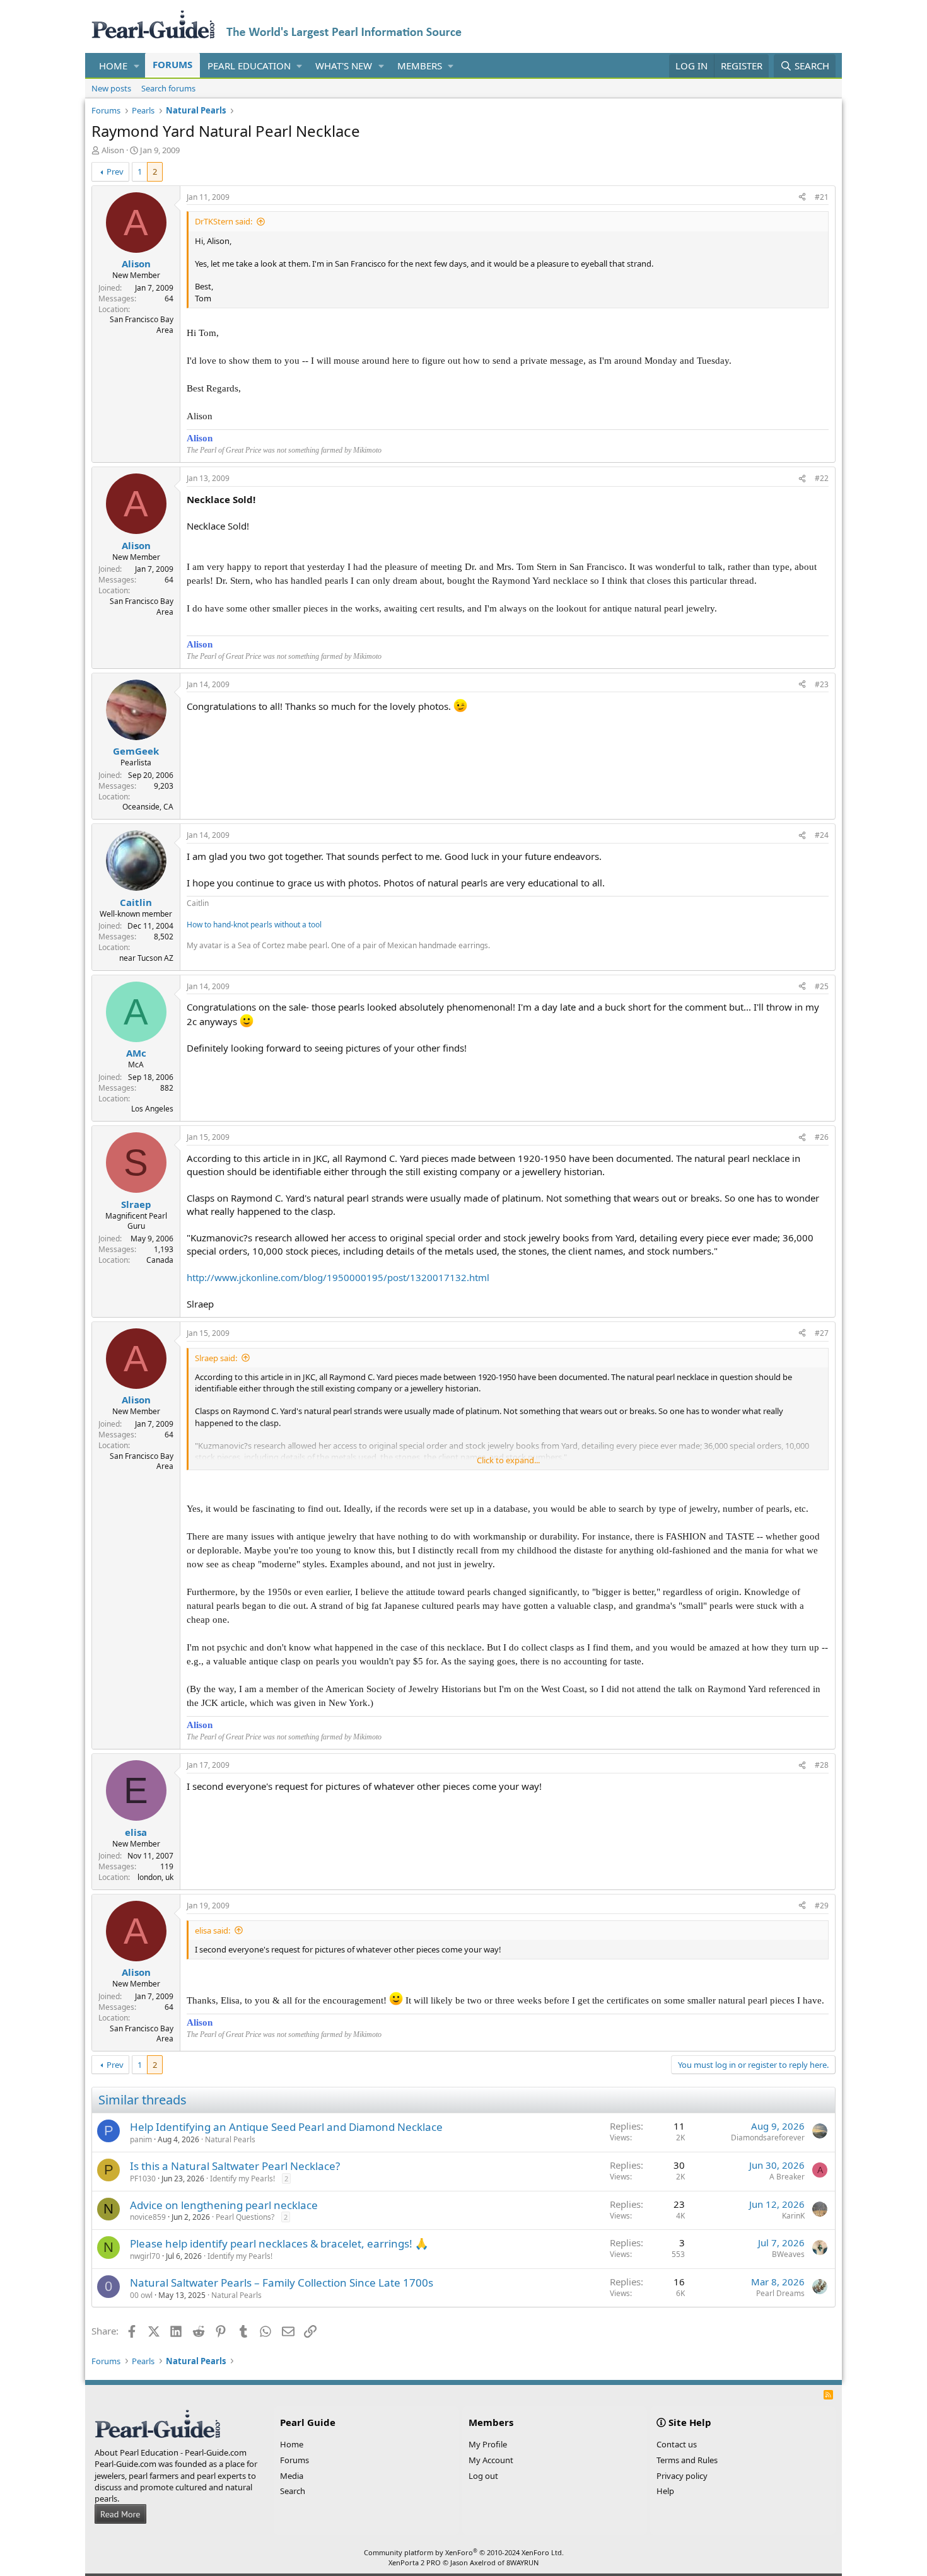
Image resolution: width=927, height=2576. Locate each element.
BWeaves (788, 2254)
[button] (137, 66)
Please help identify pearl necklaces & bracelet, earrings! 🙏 (279, 2243)
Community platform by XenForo (464, 2552)
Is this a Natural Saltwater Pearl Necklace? (235, 2166)
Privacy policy (682, 2476)
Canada (160, 1260)
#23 (822, 684)
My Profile (488, 2444)
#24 (822, 835)
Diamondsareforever (768, 2138)
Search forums (168, 88)
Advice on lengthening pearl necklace (224, 2205)
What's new (344, 66)
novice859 (148, 2217)
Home (113, 66)
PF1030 (143, 2179)
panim (141, 2139)
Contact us (677, 2444)
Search (293, 2491)
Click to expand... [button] (508, 1460)
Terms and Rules (687, 2460)
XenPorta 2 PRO (415, 2562)
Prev (115, 171)
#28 (822, 1765)
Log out (483, 2476)
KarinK (793, 2216)
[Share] (802, 198)
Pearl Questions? (245, 2217)
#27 (822, 1333)
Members (420, 66)
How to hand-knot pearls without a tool (254, 925)
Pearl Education (249, 66)
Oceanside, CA (148, 807)
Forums (172, 64)
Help (665, 2491)
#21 (822, 197)
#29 (822, 1906)
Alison (113, 150)
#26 (822, 1137)
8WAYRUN (522, 2562)
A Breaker (787, 2177)
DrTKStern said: (224, 221)
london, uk (155, 1877)
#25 (822, 986)
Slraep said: (216, 1358)
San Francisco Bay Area (142, 325)
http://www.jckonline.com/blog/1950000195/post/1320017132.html (338, 1277)
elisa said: (213, 1930)
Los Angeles (152, 1109)
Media (292, 2476)
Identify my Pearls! (242, 2179)
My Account (491, 2460)
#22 (822, 478)
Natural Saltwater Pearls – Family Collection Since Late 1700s (282, 2283)
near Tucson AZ (146, 958)
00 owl (141, 2295)
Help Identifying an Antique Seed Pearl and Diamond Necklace (286, 2127)
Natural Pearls (230, 2139)
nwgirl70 (145, 2256)
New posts (111, 88)
